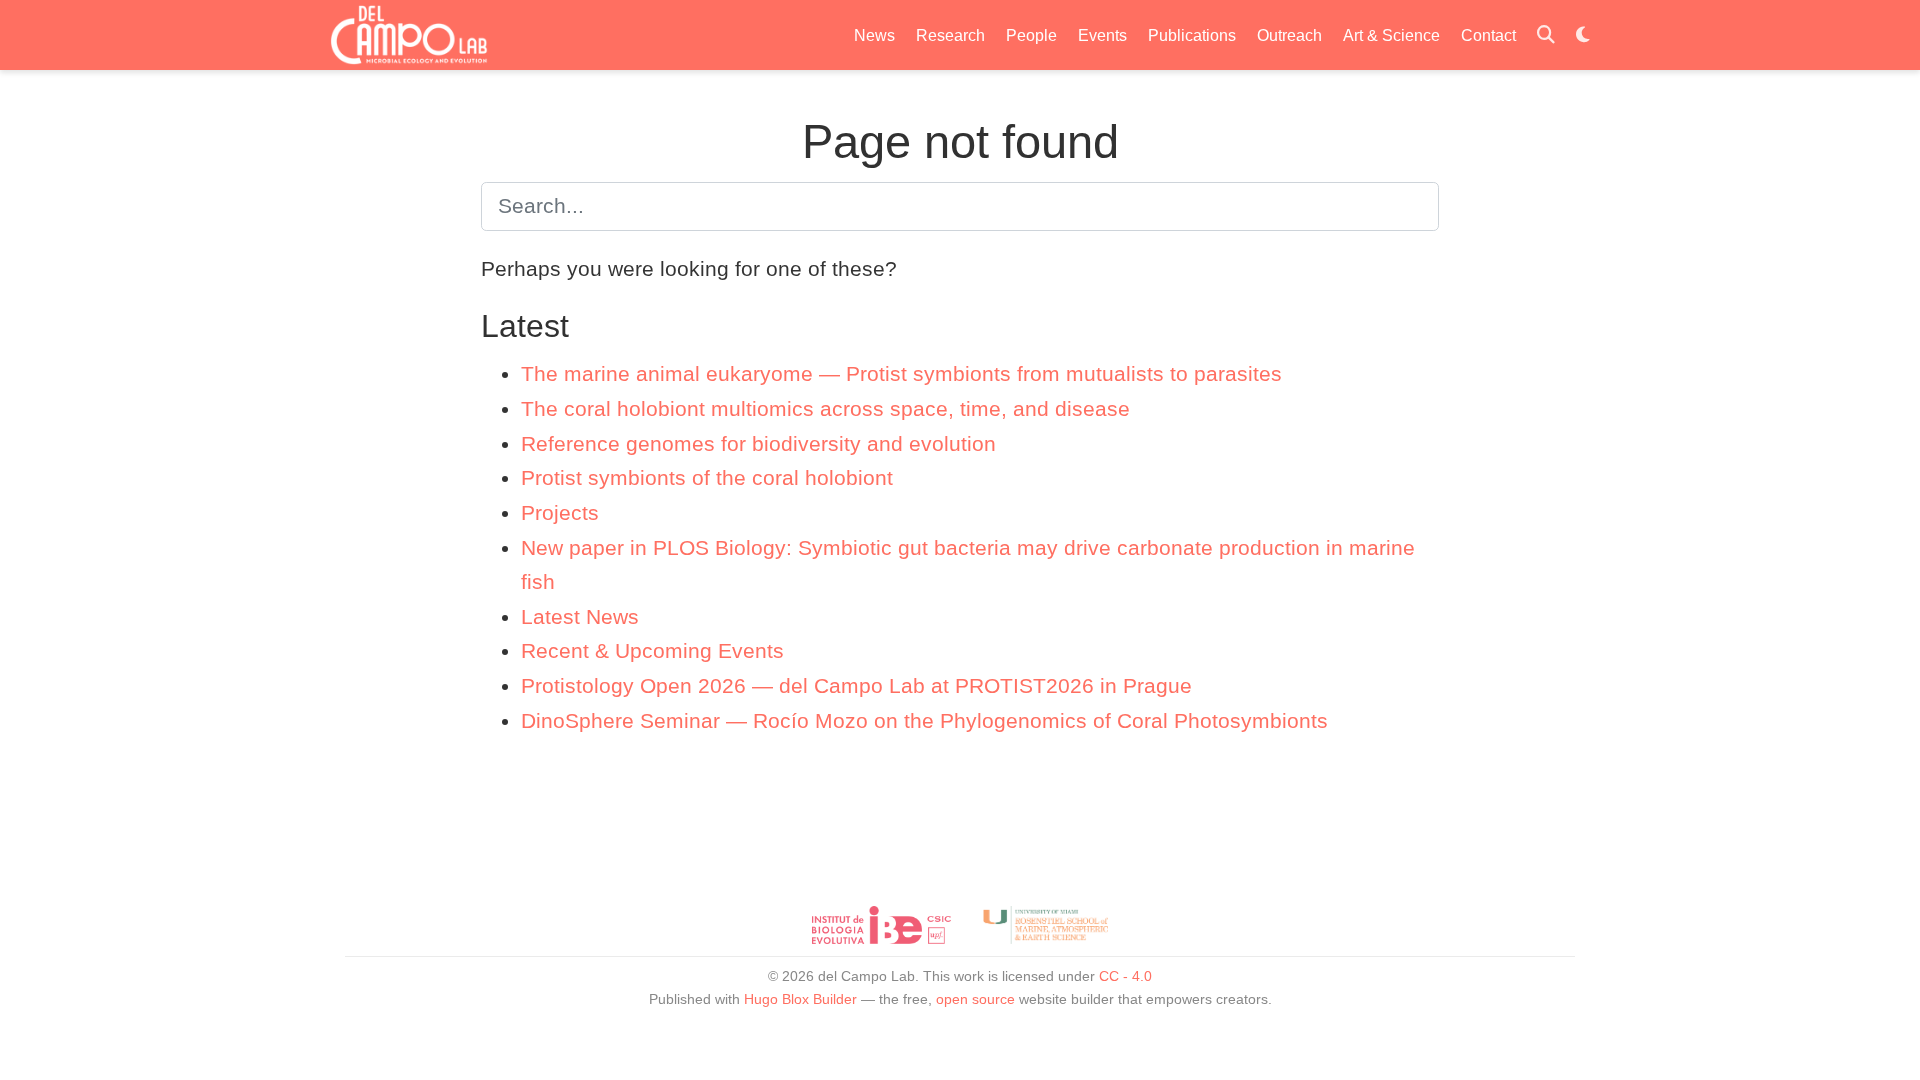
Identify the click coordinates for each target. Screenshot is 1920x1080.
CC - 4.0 (1125, 976)
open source (975, 999)
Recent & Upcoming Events (652, 650)
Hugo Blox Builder (800, 999)
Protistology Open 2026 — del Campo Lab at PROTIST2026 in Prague (856, 685)
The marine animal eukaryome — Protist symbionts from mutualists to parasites (901, 373)
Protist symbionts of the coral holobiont (707, 477)
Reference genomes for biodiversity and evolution (758, 443)
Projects (560, 512)
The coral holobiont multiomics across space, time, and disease (825, 408)
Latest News (580, 616)
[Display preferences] (1583, 35)
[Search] (1546, 35)
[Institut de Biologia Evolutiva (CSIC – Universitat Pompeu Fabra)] (881, 925)
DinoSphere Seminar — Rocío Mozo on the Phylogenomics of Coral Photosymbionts (924, 720)
